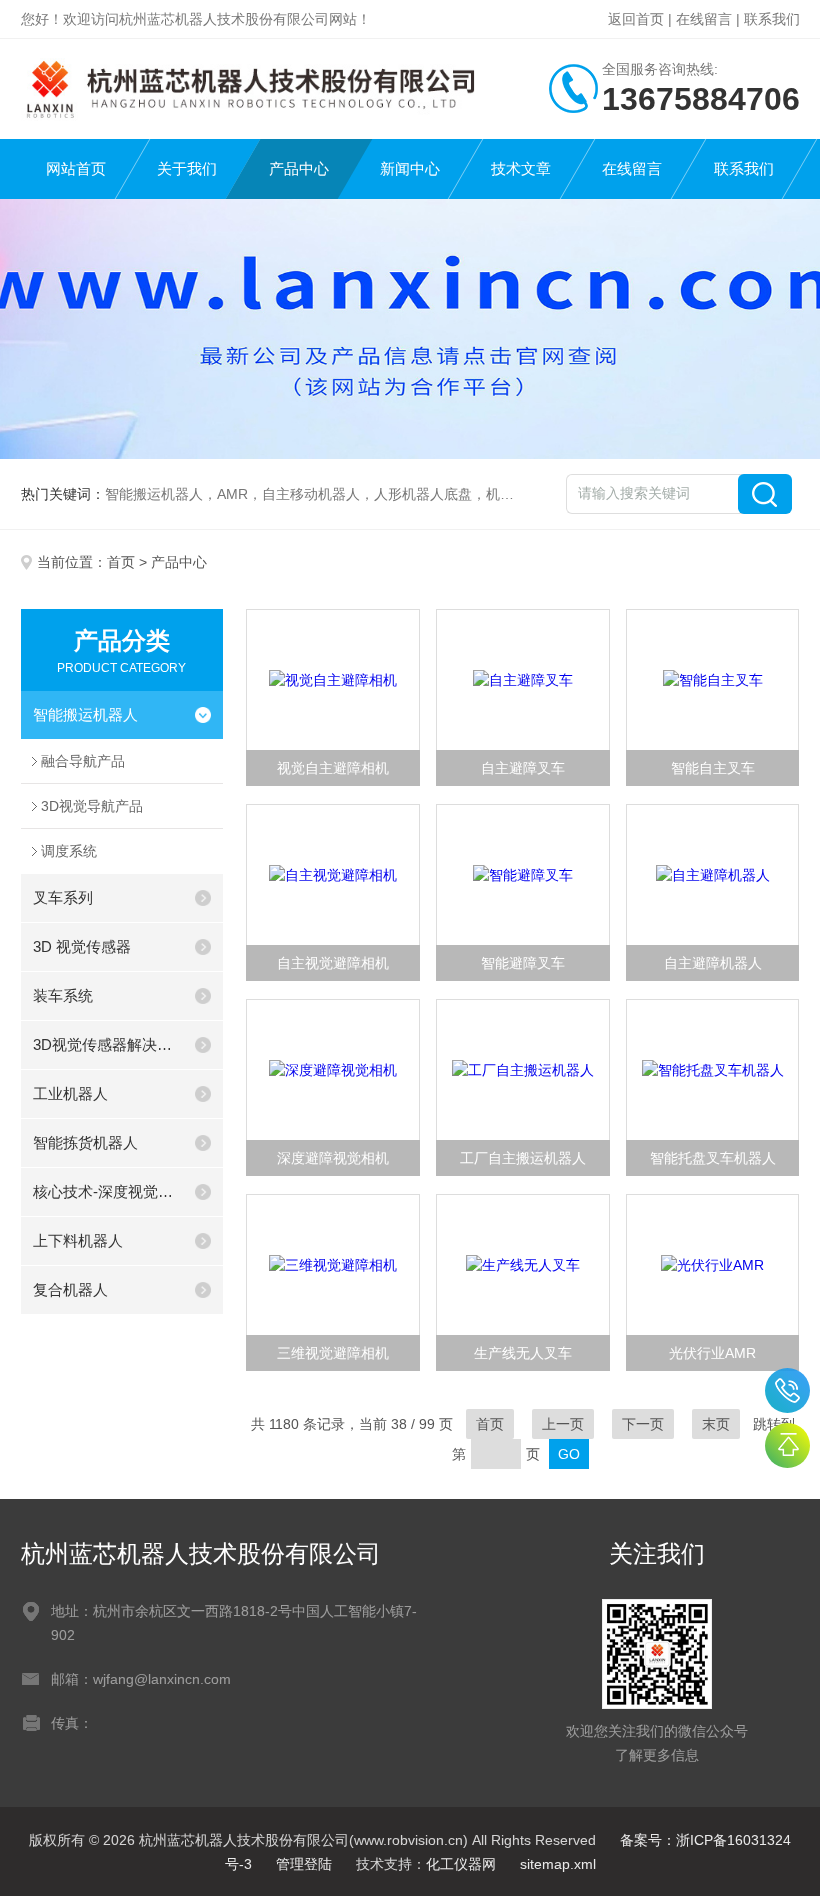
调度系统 (69, 851)
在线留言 (704, 19)
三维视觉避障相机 (333, 1353)
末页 (716, 1424)
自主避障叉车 (523, 768)
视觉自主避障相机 (333, 768)
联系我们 (772, 19)
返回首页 (636, 19)
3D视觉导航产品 (92, 806)
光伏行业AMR (712, 1353)
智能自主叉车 (713, 768)
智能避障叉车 (523, 963)
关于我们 (187, 168)
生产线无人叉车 (523, 1353)
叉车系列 (63, 897)
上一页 (563, 1424)
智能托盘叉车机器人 (713, 1158)
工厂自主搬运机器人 (523, 1158)
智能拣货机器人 (85, 1142)
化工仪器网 (461, 1864)
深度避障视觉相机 (333, 1158)
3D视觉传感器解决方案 (108, 1044)
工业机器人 (70, 1093)
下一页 (643, 1424)
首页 (121, 562)
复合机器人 (70, 1289)
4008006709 (787, 1390)
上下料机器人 (78, 1240)
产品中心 (299, 168)
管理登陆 (304, 1864)
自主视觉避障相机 (333, 963)
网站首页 (76, 168)
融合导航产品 (83, 761)
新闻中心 (410, 168)
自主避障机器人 (713, 963)
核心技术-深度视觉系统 (108, 1191)
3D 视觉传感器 (82, 946)
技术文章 (521, 168)
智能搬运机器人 (85, 714)
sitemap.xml (558, 1864)
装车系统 (63, 995)
